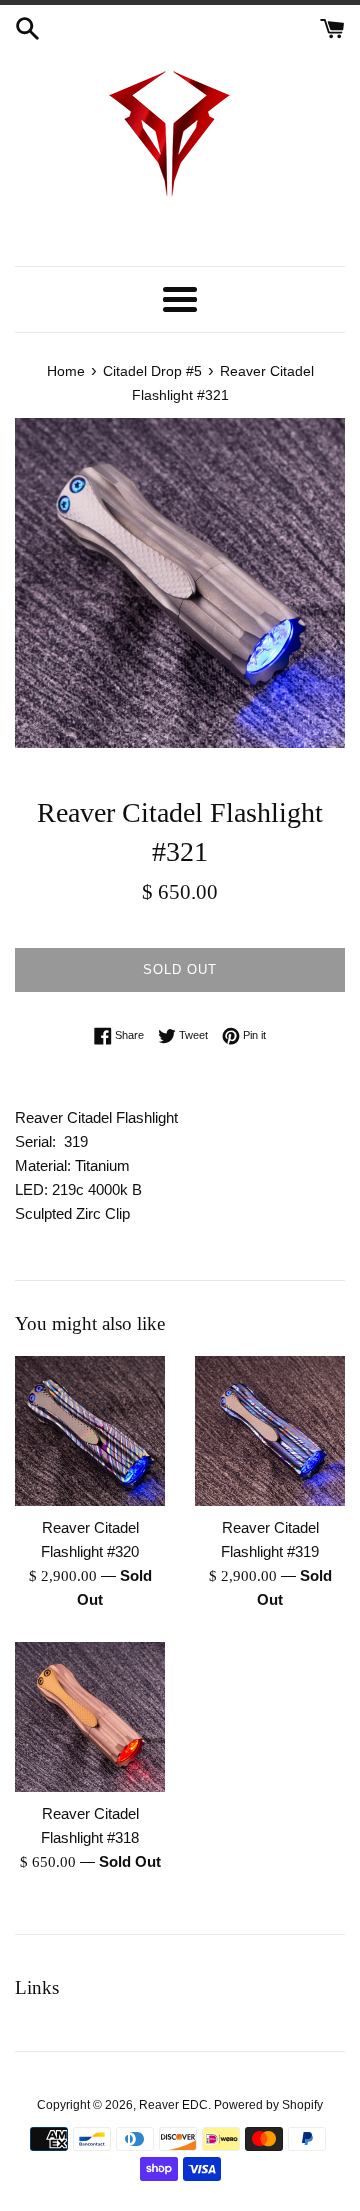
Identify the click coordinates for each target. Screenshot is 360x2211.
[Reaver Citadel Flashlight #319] (270, 1431)
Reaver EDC (173, 2105)
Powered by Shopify (268, 2105)
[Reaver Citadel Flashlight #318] (90, 1717)
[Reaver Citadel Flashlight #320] (90, 1431)
